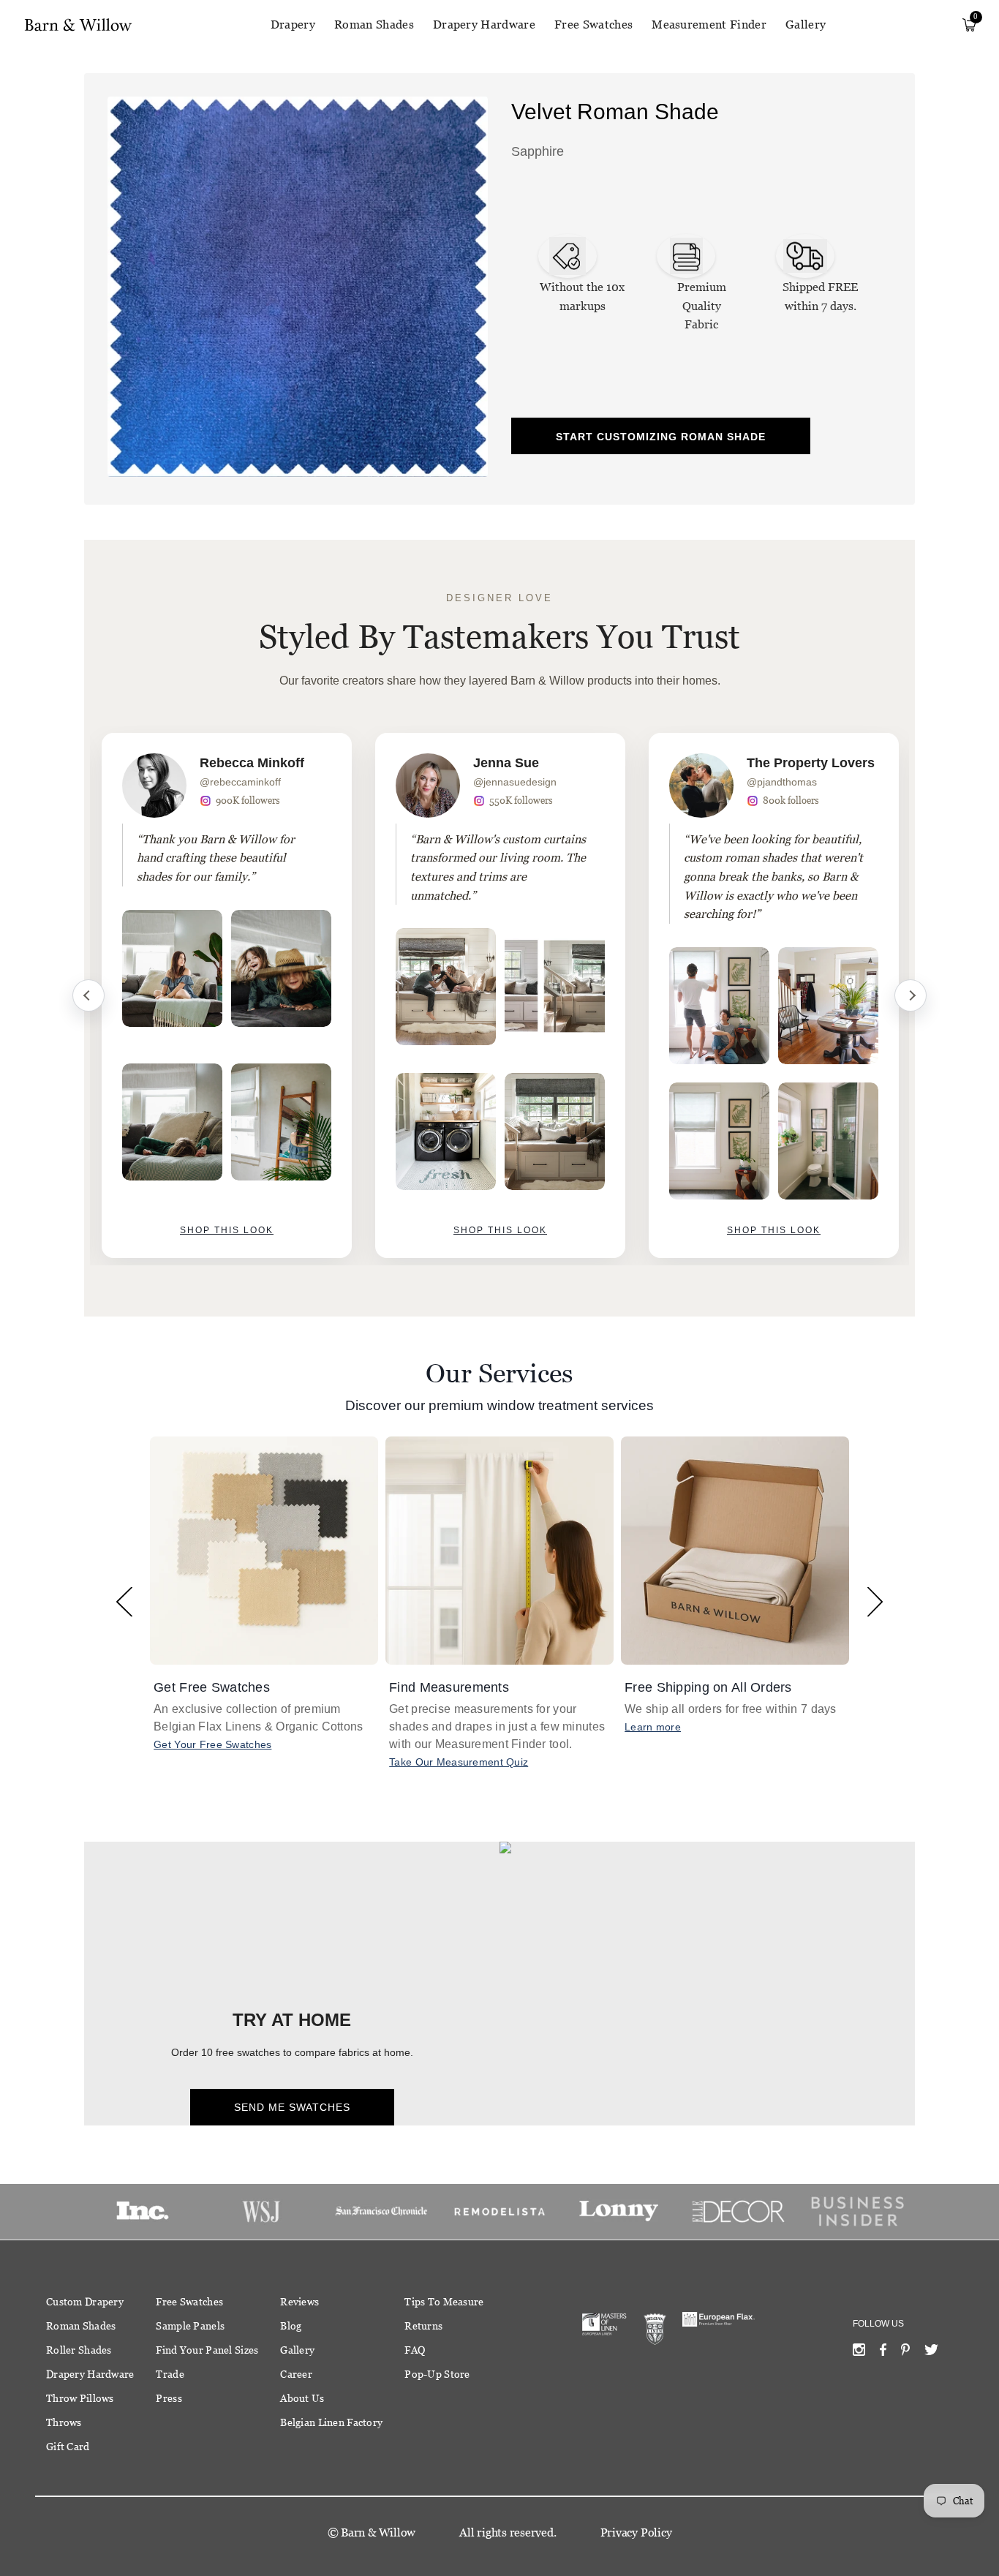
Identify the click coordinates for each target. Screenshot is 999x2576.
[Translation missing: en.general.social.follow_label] (859, 2353)
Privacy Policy (636, 2532)
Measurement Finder (709, 25)
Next (911, 995)
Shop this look (227, 1230)
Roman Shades (374, 25)
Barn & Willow (378, 2532)
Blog (291, 2326)
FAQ (415, 2350)
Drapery (293, 25)
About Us (302, 2398)
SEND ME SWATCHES (292, 2107)
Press (169, 2398)
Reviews (299, 2302)
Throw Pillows (80, 2398)
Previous (88, 995)
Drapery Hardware (484, 25)
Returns (423, 2326)
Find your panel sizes (207, 2350)
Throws (64, 2422)
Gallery (806, 25)
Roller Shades (79, 2350)
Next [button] (875, 1601)
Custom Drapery (85, 2302)
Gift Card (68, 2447)
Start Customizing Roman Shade (661, 437)
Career (296, 2374)
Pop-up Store (437, 2374)
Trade (170, 2374)
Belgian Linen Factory (331, 2422)
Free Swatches (593, 25)
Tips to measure (444, 2302)
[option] (227, 995)
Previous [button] (124, 1601)
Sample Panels (190, 2326)
